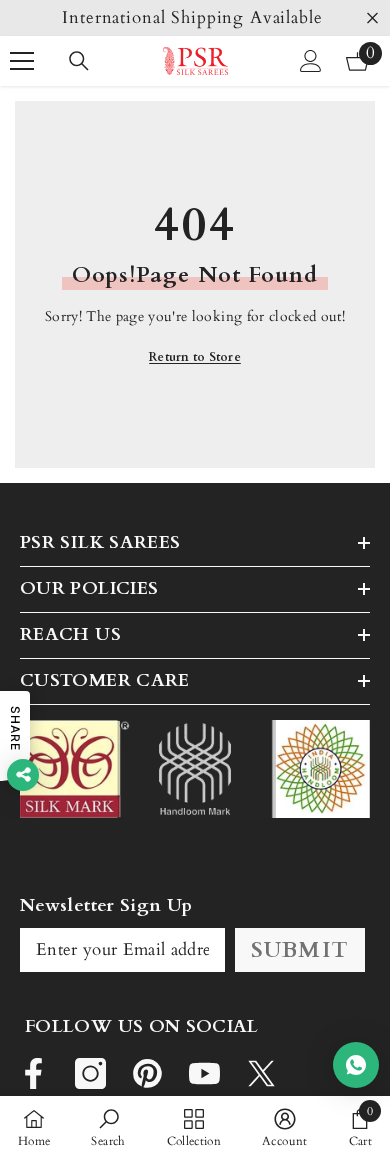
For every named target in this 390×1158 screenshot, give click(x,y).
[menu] (22, 61)
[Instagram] (90, 1073)
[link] (108, 1127)
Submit (300, 950)
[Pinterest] (147, 1073)
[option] (195, 18)
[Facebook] (33, 1073)
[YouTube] (204, 1073)
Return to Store (195, 357)
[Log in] (311, 61)
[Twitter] (261, 1073)
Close (372, 18)
